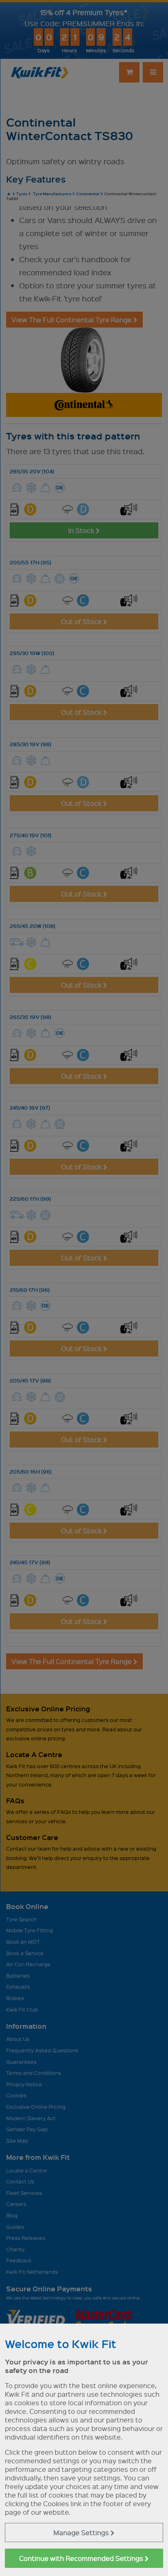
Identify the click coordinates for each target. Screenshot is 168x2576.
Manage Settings (82, 2533)
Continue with (82, 2558)
